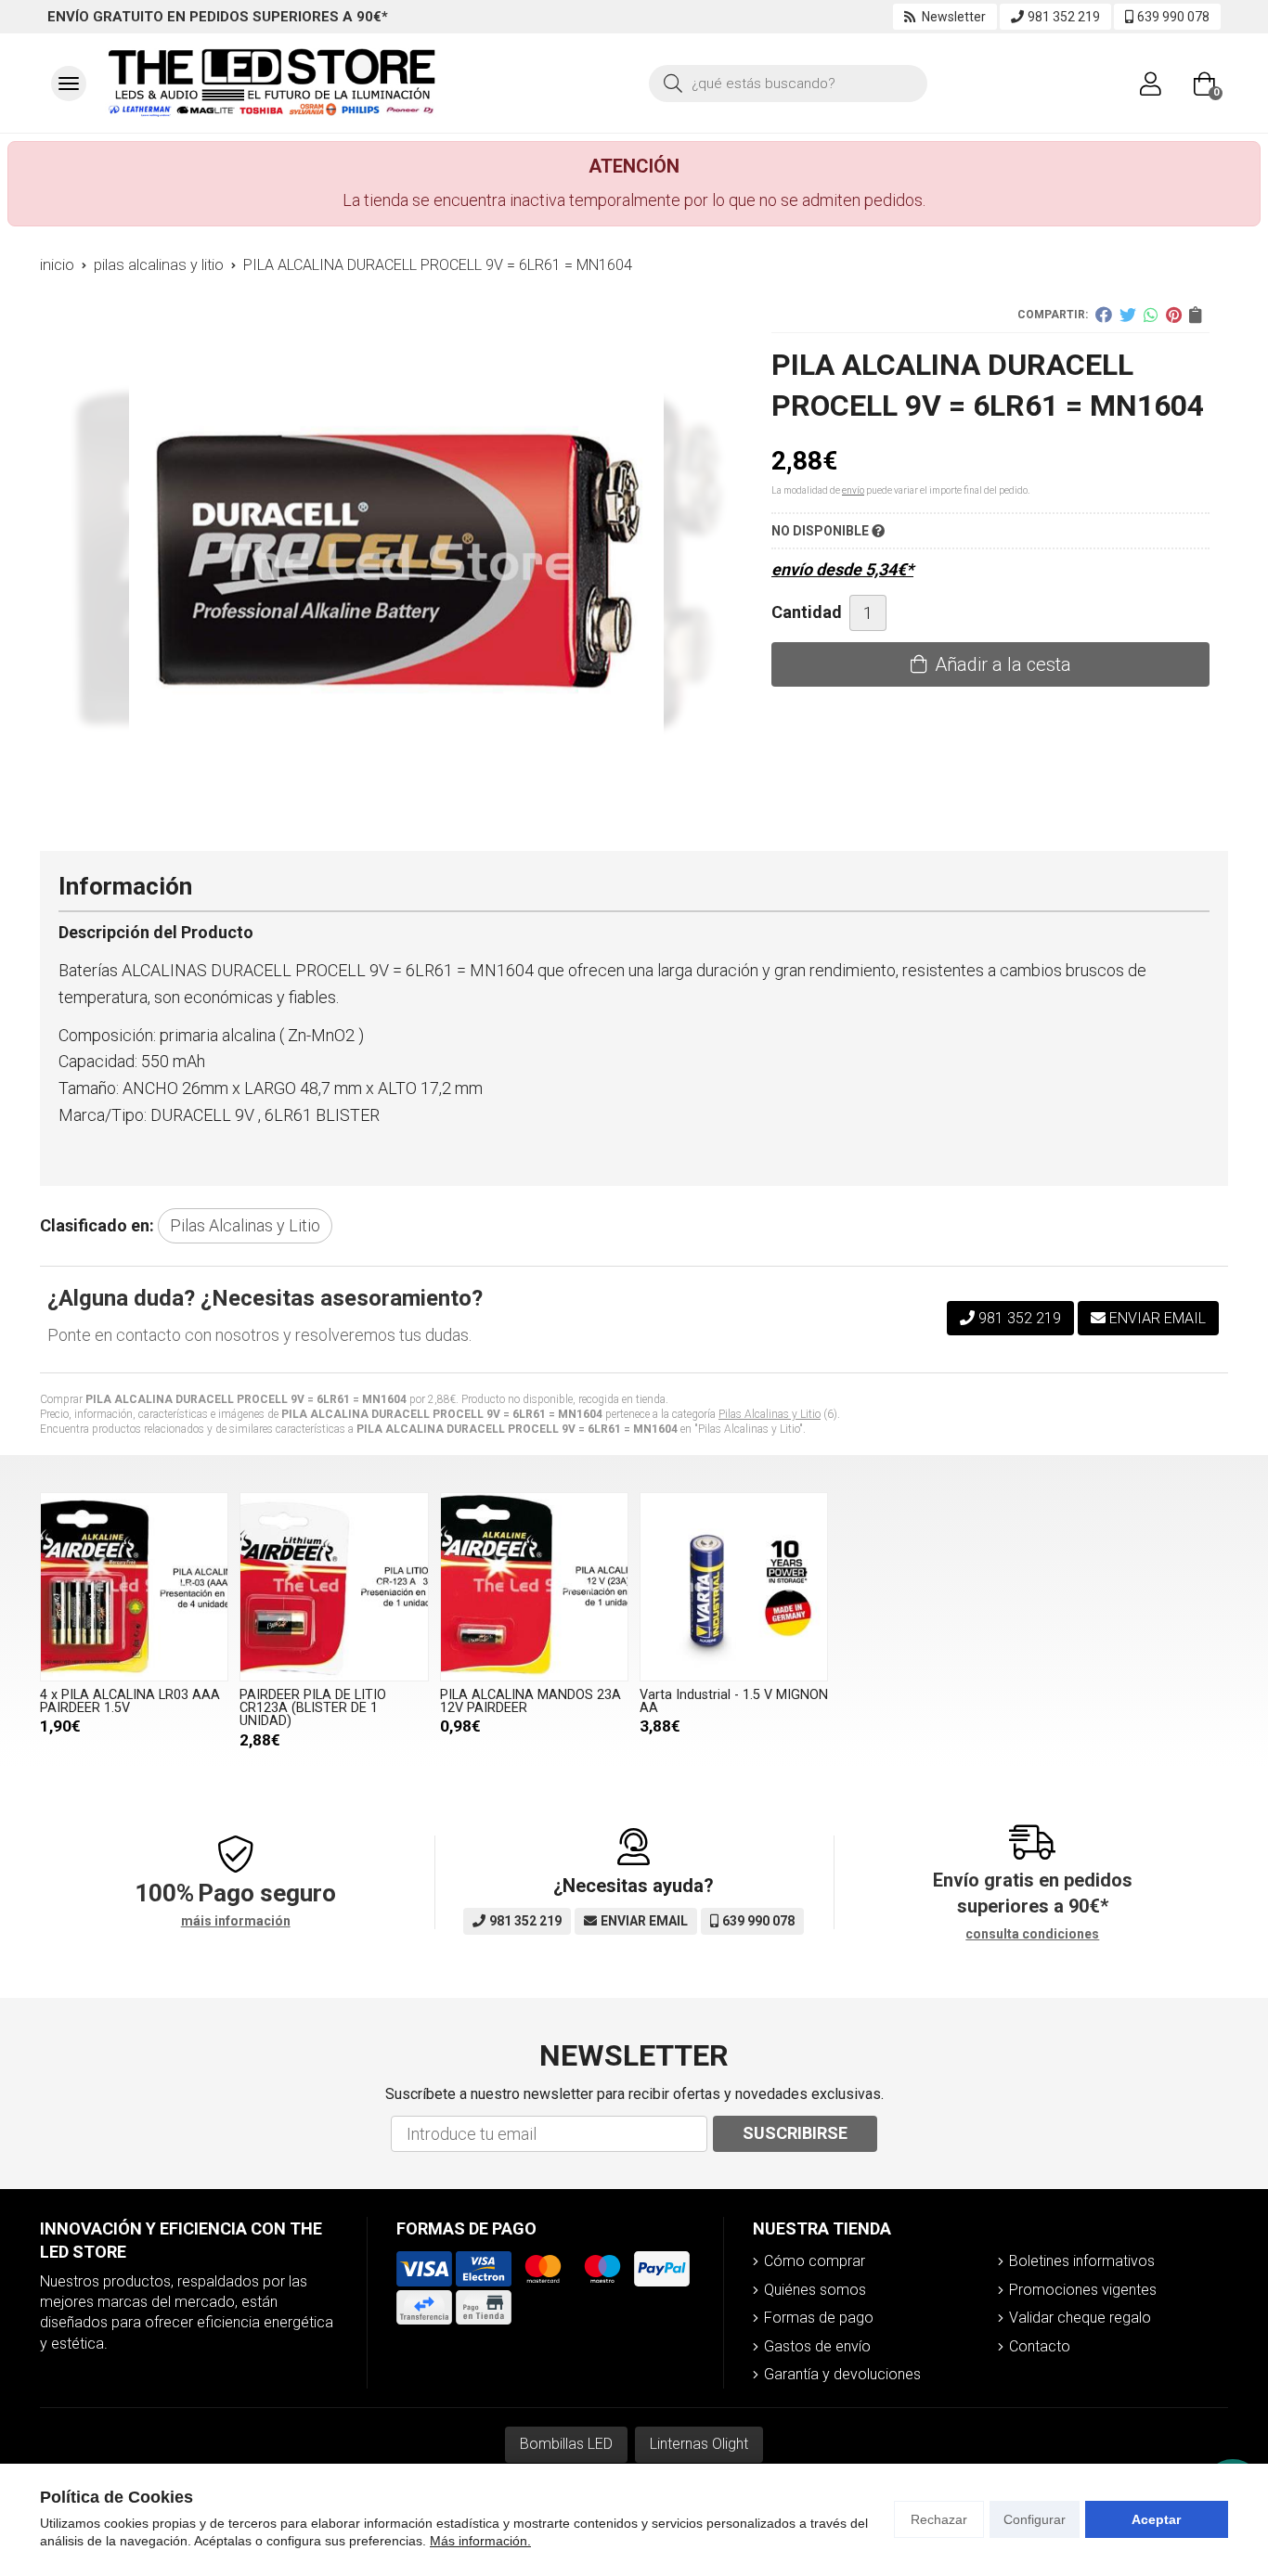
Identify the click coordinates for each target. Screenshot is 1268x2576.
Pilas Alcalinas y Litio (770, 1414)
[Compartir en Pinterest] (1174, 315)
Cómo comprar (815, 2261)
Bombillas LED (566, 2444)
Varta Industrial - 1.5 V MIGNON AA (734, 1701)
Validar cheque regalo (1080, 2318)
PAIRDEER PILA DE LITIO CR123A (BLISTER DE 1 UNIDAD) (313, 1708)
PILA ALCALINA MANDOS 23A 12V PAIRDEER (530, 1701)
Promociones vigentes (1083, 2290)
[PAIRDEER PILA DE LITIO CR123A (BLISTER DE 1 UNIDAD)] (334, 1586)
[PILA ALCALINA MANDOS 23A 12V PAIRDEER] (534, 1586)
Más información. (480, 2541)
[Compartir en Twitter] (1128, 315)
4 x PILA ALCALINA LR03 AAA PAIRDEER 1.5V (130, 1701)
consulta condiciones (1032, 1934)
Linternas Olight (699, 2444)
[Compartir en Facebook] (1104, 315)
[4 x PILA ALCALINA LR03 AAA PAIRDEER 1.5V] (134, 1586)
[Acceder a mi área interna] (1150, 84)
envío (853, 490)
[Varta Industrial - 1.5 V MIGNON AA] (734, 1586)
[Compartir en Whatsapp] (1151, 315)
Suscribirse (795, 2133)
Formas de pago (819, 2318)
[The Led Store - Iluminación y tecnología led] (272, 83)
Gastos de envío (817, 2346)
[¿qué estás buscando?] (788, 82)
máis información (236, 1921)
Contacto (1040, 2346)
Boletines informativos (1082, 2261)
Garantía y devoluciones (842, 2374)
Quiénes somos (815, 2290)
